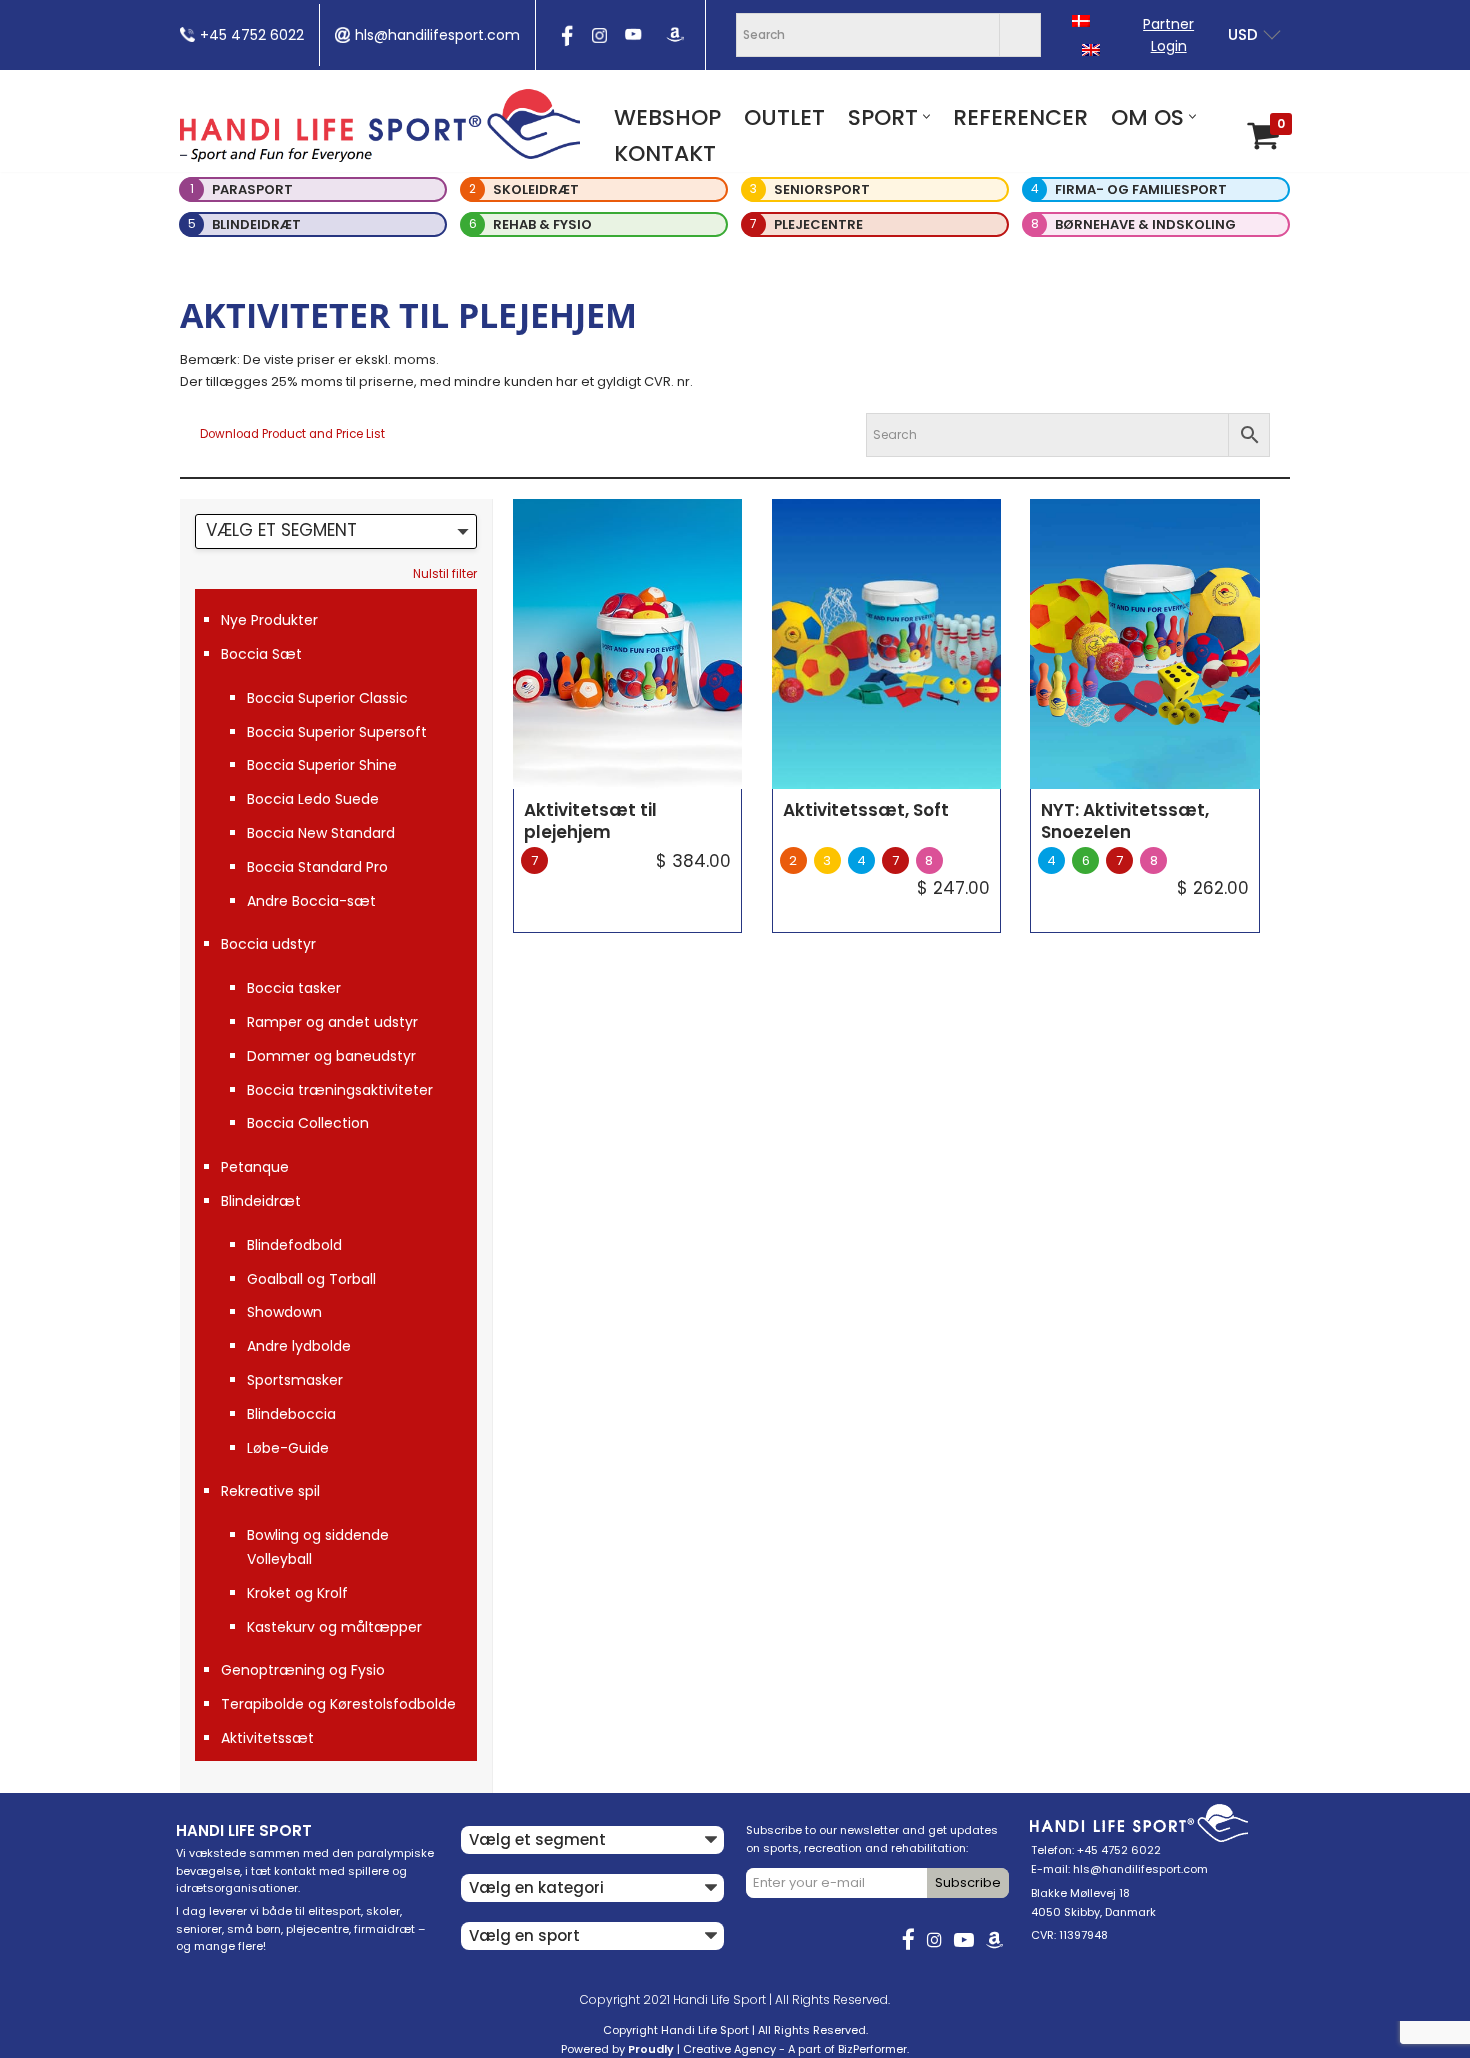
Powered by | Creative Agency (668, 2049)
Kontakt (665, 153)
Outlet (784, 117)
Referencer (1020, 117)
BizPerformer (872, 2049)
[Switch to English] (1091, 49)
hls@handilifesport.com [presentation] (437, 35)
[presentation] (565, 42)
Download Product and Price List (292, 434)
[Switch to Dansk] (1081, 20)
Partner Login (1168, 35)
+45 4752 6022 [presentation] (252, 35)
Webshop (667, 117)
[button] (926, 116)
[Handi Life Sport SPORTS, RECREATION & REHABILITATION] (380, 125)
